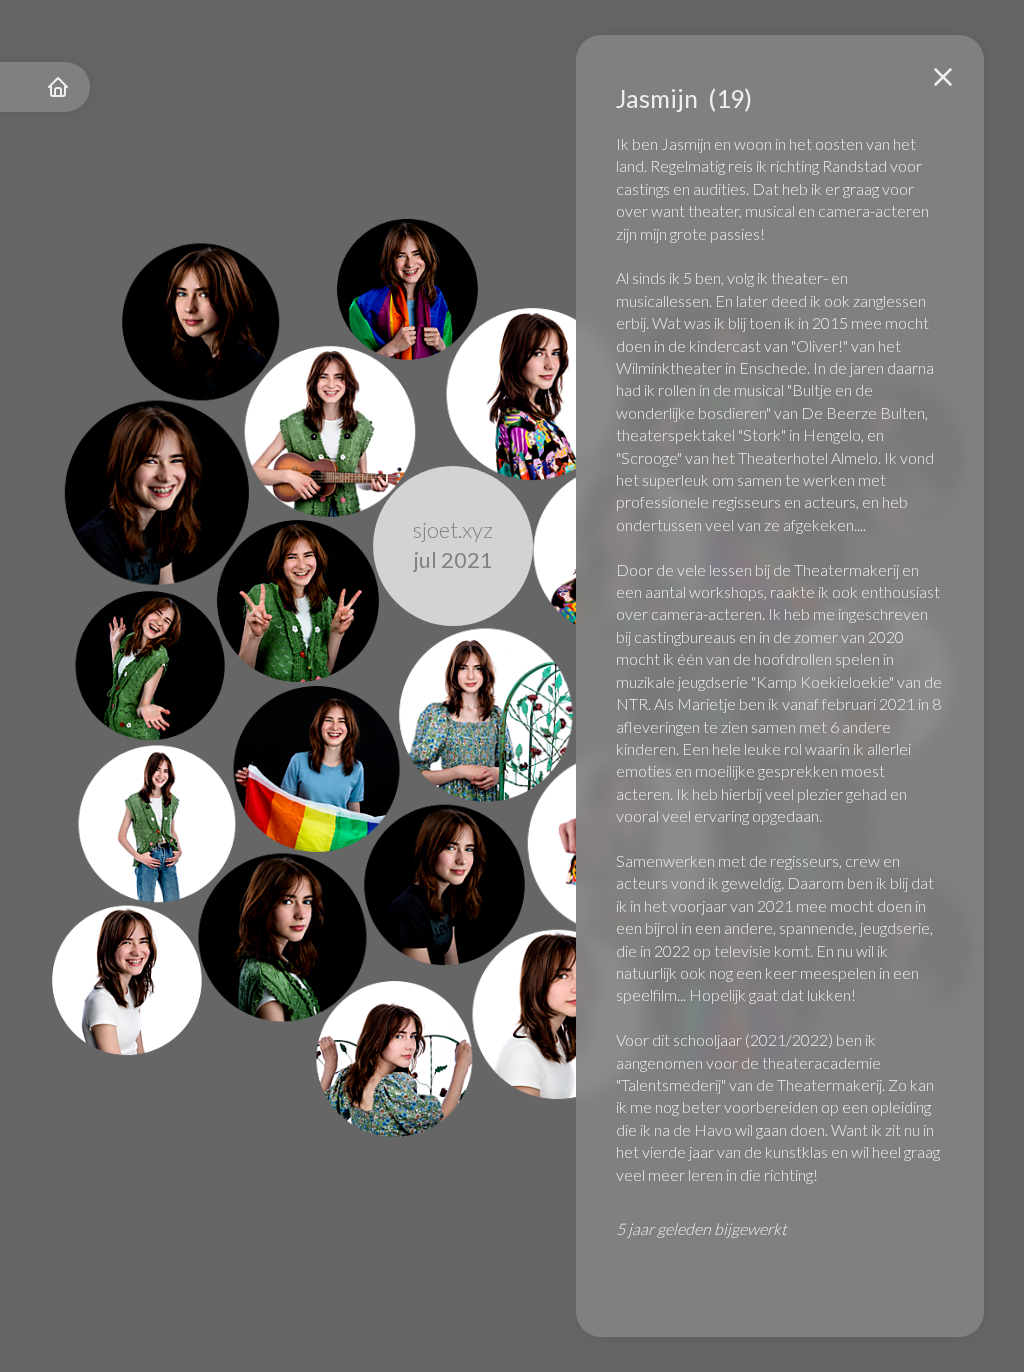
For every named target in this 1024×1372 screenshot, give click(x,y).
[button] (943, 77)
